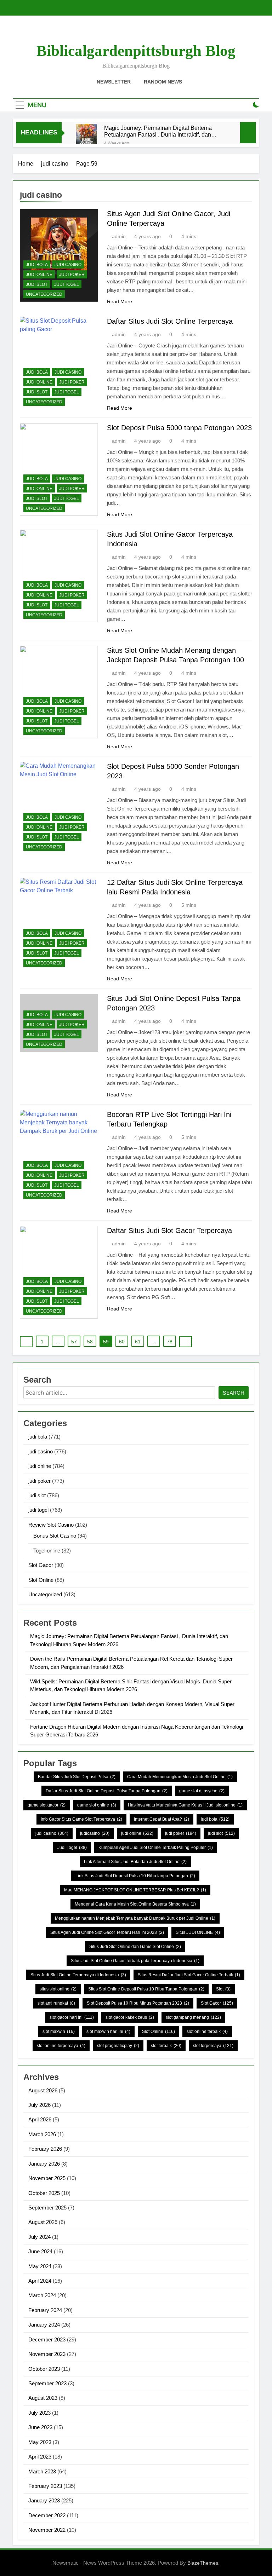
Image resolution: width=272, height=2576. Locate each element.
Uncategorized (44, 294)
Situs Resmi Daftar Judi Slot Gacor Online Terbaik (189, 1975)
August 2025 (43, 2222)
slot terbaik (166, 2046)
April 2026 (40, 2119)
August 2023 (43, 2398)
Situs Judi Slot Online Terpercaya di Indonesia (78, 1975)
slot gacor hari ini (72, 2017)
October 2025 (44, 2193)
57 (74, 1342)
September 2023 (47, 2383)
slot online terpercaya (61, 2046)
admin (119, 236)
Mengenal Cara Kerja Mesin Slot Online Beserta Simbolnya (135, 1904)
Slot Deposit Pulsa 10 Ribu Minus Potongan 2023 (138, 2003)
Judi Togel (72, 1848)
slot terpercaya (213, 2046)
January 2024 (44, 2325)
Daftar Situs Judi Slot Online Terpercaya (170, 321)
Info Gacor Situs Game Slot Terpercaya (81, 1819)
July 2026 (39, 2105)
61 (138, 1342)
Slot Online (41, 1580)
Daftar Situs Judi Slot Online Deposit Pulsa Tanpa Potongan (107, 1791)
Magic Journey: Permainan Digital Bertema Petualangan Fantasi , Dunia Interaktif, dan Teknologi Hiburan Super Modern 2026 (158, 131)
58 (90, 1342)
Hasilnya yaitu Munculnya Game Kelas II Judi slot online (185, 1805)
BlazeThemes (203, 2563)
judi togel (67, 284)
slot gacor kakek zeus (130, 2017)
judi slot (37, 284)
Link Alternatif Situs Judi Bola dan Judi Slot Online (135, 1862)
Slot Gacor (41, 1565)
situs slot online (58, 1989)
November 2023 (47, 2354)
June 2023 (40, 2427)
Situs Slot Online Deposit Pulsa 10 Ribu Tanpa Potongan (146, 1989)
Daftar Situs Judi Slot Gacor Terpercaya (169, 1231)
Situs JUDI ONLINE (198, 1932)
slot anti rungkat (56, 2003)
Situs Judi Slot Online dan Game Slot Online (135, 1947)
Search (234, 1393)
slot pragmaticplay (118, 2046)
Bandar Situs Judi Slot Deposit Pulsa (77, 1777)
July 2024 (39, 2237)
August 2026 (43, 2090)
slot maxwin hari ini (108, 2032)
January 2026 (44, 2164)
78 (170, 1342)
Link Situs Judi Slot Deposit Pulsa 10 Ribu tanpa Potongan (135, 1876)
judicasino (95, 1833)
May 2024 (40, 2266)
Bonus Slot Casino (55, 1536)
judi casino (68, 265)
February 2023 (45, 2486)
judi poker (72, 275)
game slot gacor (47, 1805)
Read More (120, 301)
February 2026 (45, 2149)
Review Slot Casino (51, 1525)
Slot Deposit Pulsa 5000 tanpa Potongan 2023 (179, 428)
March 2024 (42, 2295)
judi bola (37, 265)
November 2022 (47, 2530)
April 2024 (40, 2281)
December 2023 (47, 2339)
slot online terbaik (207, 2032)
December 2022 (47, 2515)
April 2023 (40, 2457)
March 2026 (42, 2134)
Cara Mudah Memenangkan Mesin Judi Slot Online (180, 1777)
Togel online (47, 1551)
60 (122, 1342)
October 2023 (44, 2369)
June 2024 (40, 2251)
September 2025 (47, 2208)
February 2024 (45, 2310)
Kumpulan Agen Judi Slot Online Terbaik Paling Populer (156, 1848)
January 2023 (44, 2500)
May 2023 (40, 2442)
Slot (223, 1989)
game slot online (97, 1805)
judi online (39, 275)
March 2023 (42, 2471)
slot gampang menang (193, 2017)
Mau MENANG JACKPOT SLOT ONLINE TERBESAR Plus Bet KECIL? (135, 1890)
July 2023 (39, 2413)
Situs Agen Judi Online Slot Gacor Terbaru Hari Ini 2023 (107, 1932)
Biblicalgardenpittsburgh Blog (136, 51)
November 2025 (47, 2178)
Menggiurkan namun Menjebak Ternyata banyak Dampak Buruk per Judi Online (135, 1918)
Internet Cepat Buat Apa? (161, 1819)
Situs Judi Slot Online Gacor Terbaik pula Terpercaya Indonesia (135, 1961)
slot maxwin (59, 2032)
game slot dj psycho (202, 1791)
